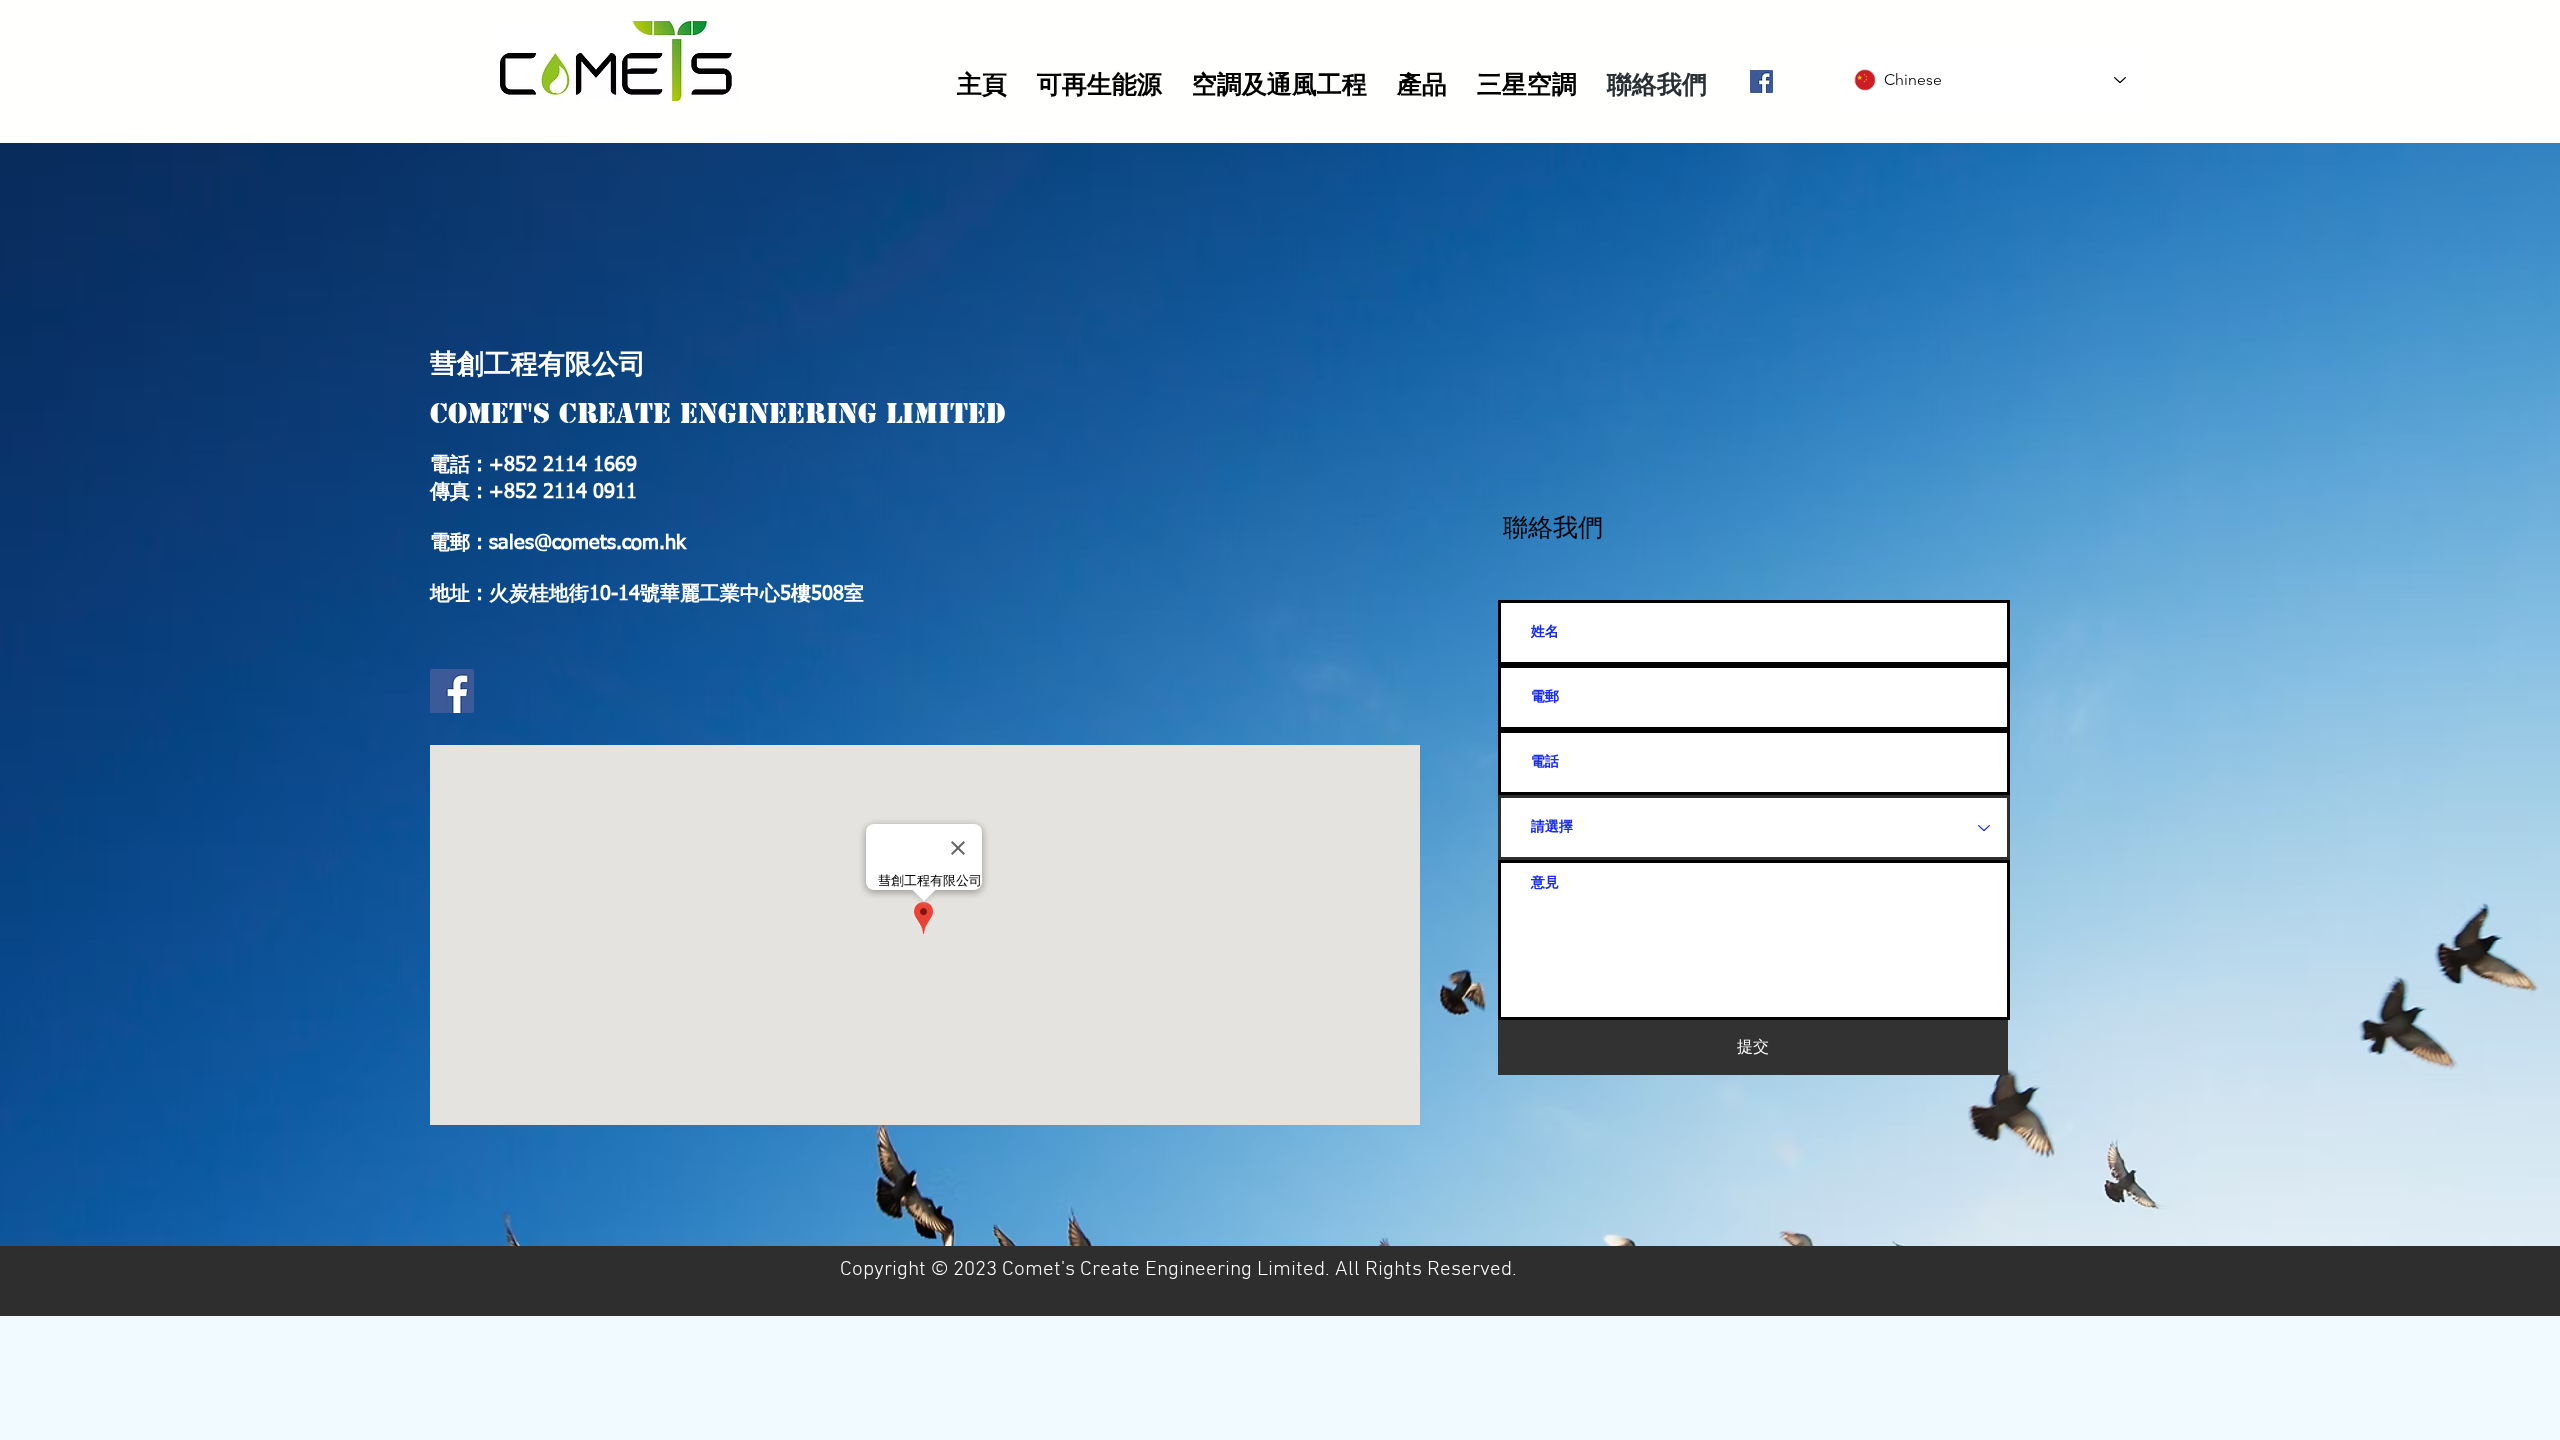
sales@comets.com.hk (587, 543)
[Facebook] (1761, 81)
